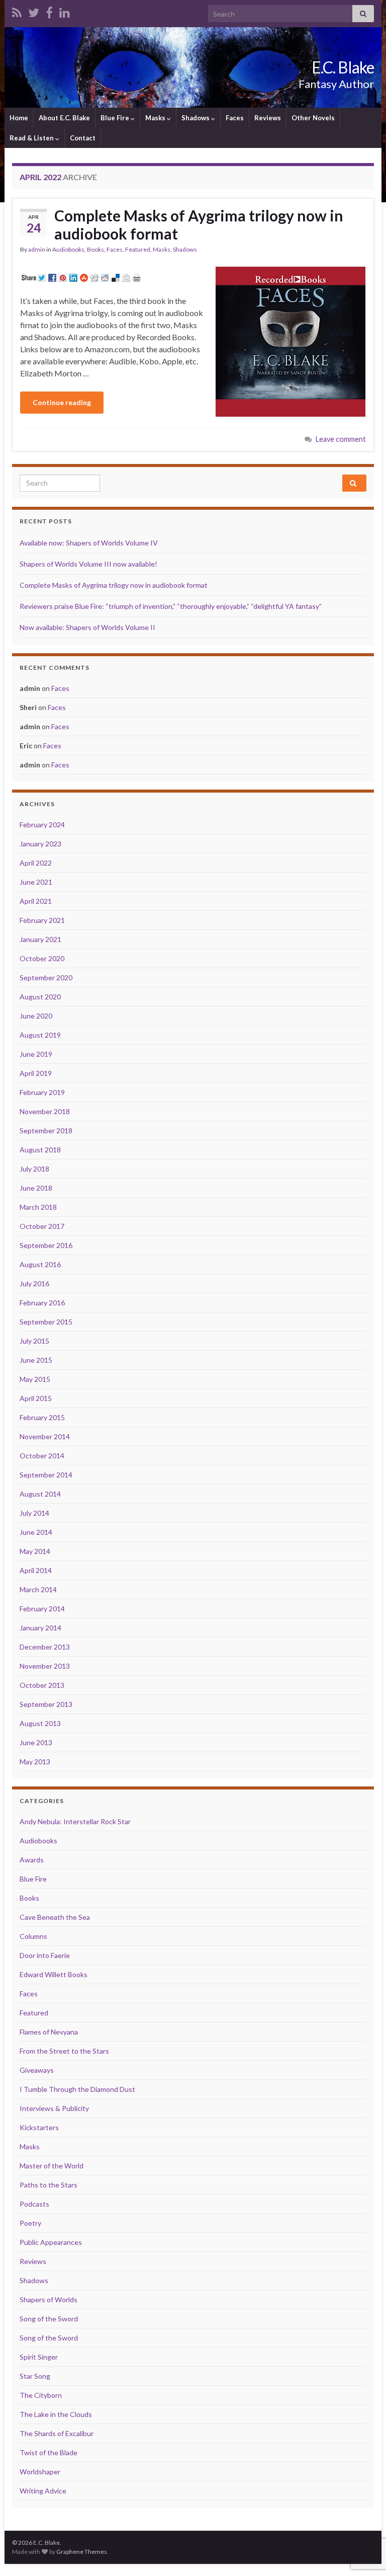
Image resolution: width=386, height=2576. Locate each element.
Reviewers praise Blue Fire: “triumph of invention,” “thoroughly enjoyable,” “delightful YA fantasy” (171, 606)
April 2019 (36, 1073)
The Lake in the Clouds (56, 2414)
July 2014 (34, 1513)
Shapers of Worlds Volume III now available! (88, 564)
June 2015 (36, 1360)
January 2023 (40, 844)
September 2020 (46, 978)
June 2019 (36, 1054)
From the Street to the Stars (64, 2051)
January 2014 (40, 1628)
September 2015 (46, 1322)
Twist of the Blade (49, 2452)
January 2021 (40, 939)
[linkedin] (65, 11)
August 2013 (40, 1723)
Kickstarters (39, 2127)
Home (19, 118)
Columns (33, 1936)
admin (37, 249)
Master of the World (52, 2166)
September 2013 (46, 1704)
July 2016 (34, 1283)
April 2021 (36, 901)
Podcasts (34, 2204)
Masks (156, 118)
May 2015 (35, 1379)
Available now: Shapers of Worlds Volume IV (89, 543)
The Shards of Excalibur (57, 2433)
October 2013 (42, 1685)
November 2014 (45, 1436)
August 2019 (40, 1035)
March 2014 (38, 1589)
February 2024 (42, 825)
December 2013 (45, 1647)
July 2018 (34, 1169)
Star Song (35, 2376)
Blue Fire (116, 118)
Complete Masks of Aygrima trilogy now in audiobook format (199, 224)
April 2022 (36, 863)
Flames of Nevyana (49, 2032)
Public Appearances (51, 2242)
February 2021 (42, 920)
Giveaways (37, 2070)
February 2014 (42, 1609)
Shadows (196, 118)
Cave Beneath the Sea (55, 1917)
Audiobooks (68, 249)
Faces (235, 118)
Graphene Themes (82, 2552)
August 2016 (40, 1264)
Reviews (268, 118)
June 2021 (36, 882)
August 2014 (40, 1494)
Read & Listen (32, 138)
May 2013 (35, 1762)
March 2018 (38, 1207)
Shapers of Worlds (49, 2299)
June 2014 (36, 1532)
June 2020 (36, 1016)
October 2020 (42, 958)
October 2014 (42, 1456)
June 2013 (36, 1742)
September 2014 (46, 1475)
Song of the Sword (49, 2319)
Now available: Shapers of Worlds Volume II (87, 627)
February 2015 (42, 1417)
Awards (32, 1860)
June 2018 (36, 1188)
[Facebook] (49, 11)
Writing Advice (43, 2491)
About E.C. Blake (64, 118)
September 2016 (46, 1245)
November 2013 (45, 1666)
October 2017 (42, 1226)
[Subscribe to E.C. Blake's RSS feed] (17, 11)
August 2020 (40, 997)
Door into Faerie (45, 1955)
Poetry (30, 2223)
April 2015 (36, 1398)
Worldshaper (40, 2472)
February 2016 (42, 1303)
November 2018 (45, 1111)
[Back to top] (363, 2516)
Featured (138, 249)
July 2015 (34, 1341)
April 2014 (36, 1570)
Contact (83, 138)
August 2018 (40, 1150)
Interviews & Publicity (54, 2108)
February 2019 (42, 1092)
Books (95, 249)
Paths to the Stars (49, 2185)
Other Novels (313, 118)
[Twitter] (34, 11)
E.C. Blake (343, 67)
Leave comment (341, 439)
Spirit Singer (39, 2357)
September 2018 (46, 1130)
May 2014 (35, 1551)
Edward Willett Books (54, 1974)
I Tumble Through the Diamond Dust (77, 2089)
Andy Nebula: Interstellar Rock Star (75, 1821)
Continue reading (62, 402)
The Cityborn (41, 2395)
